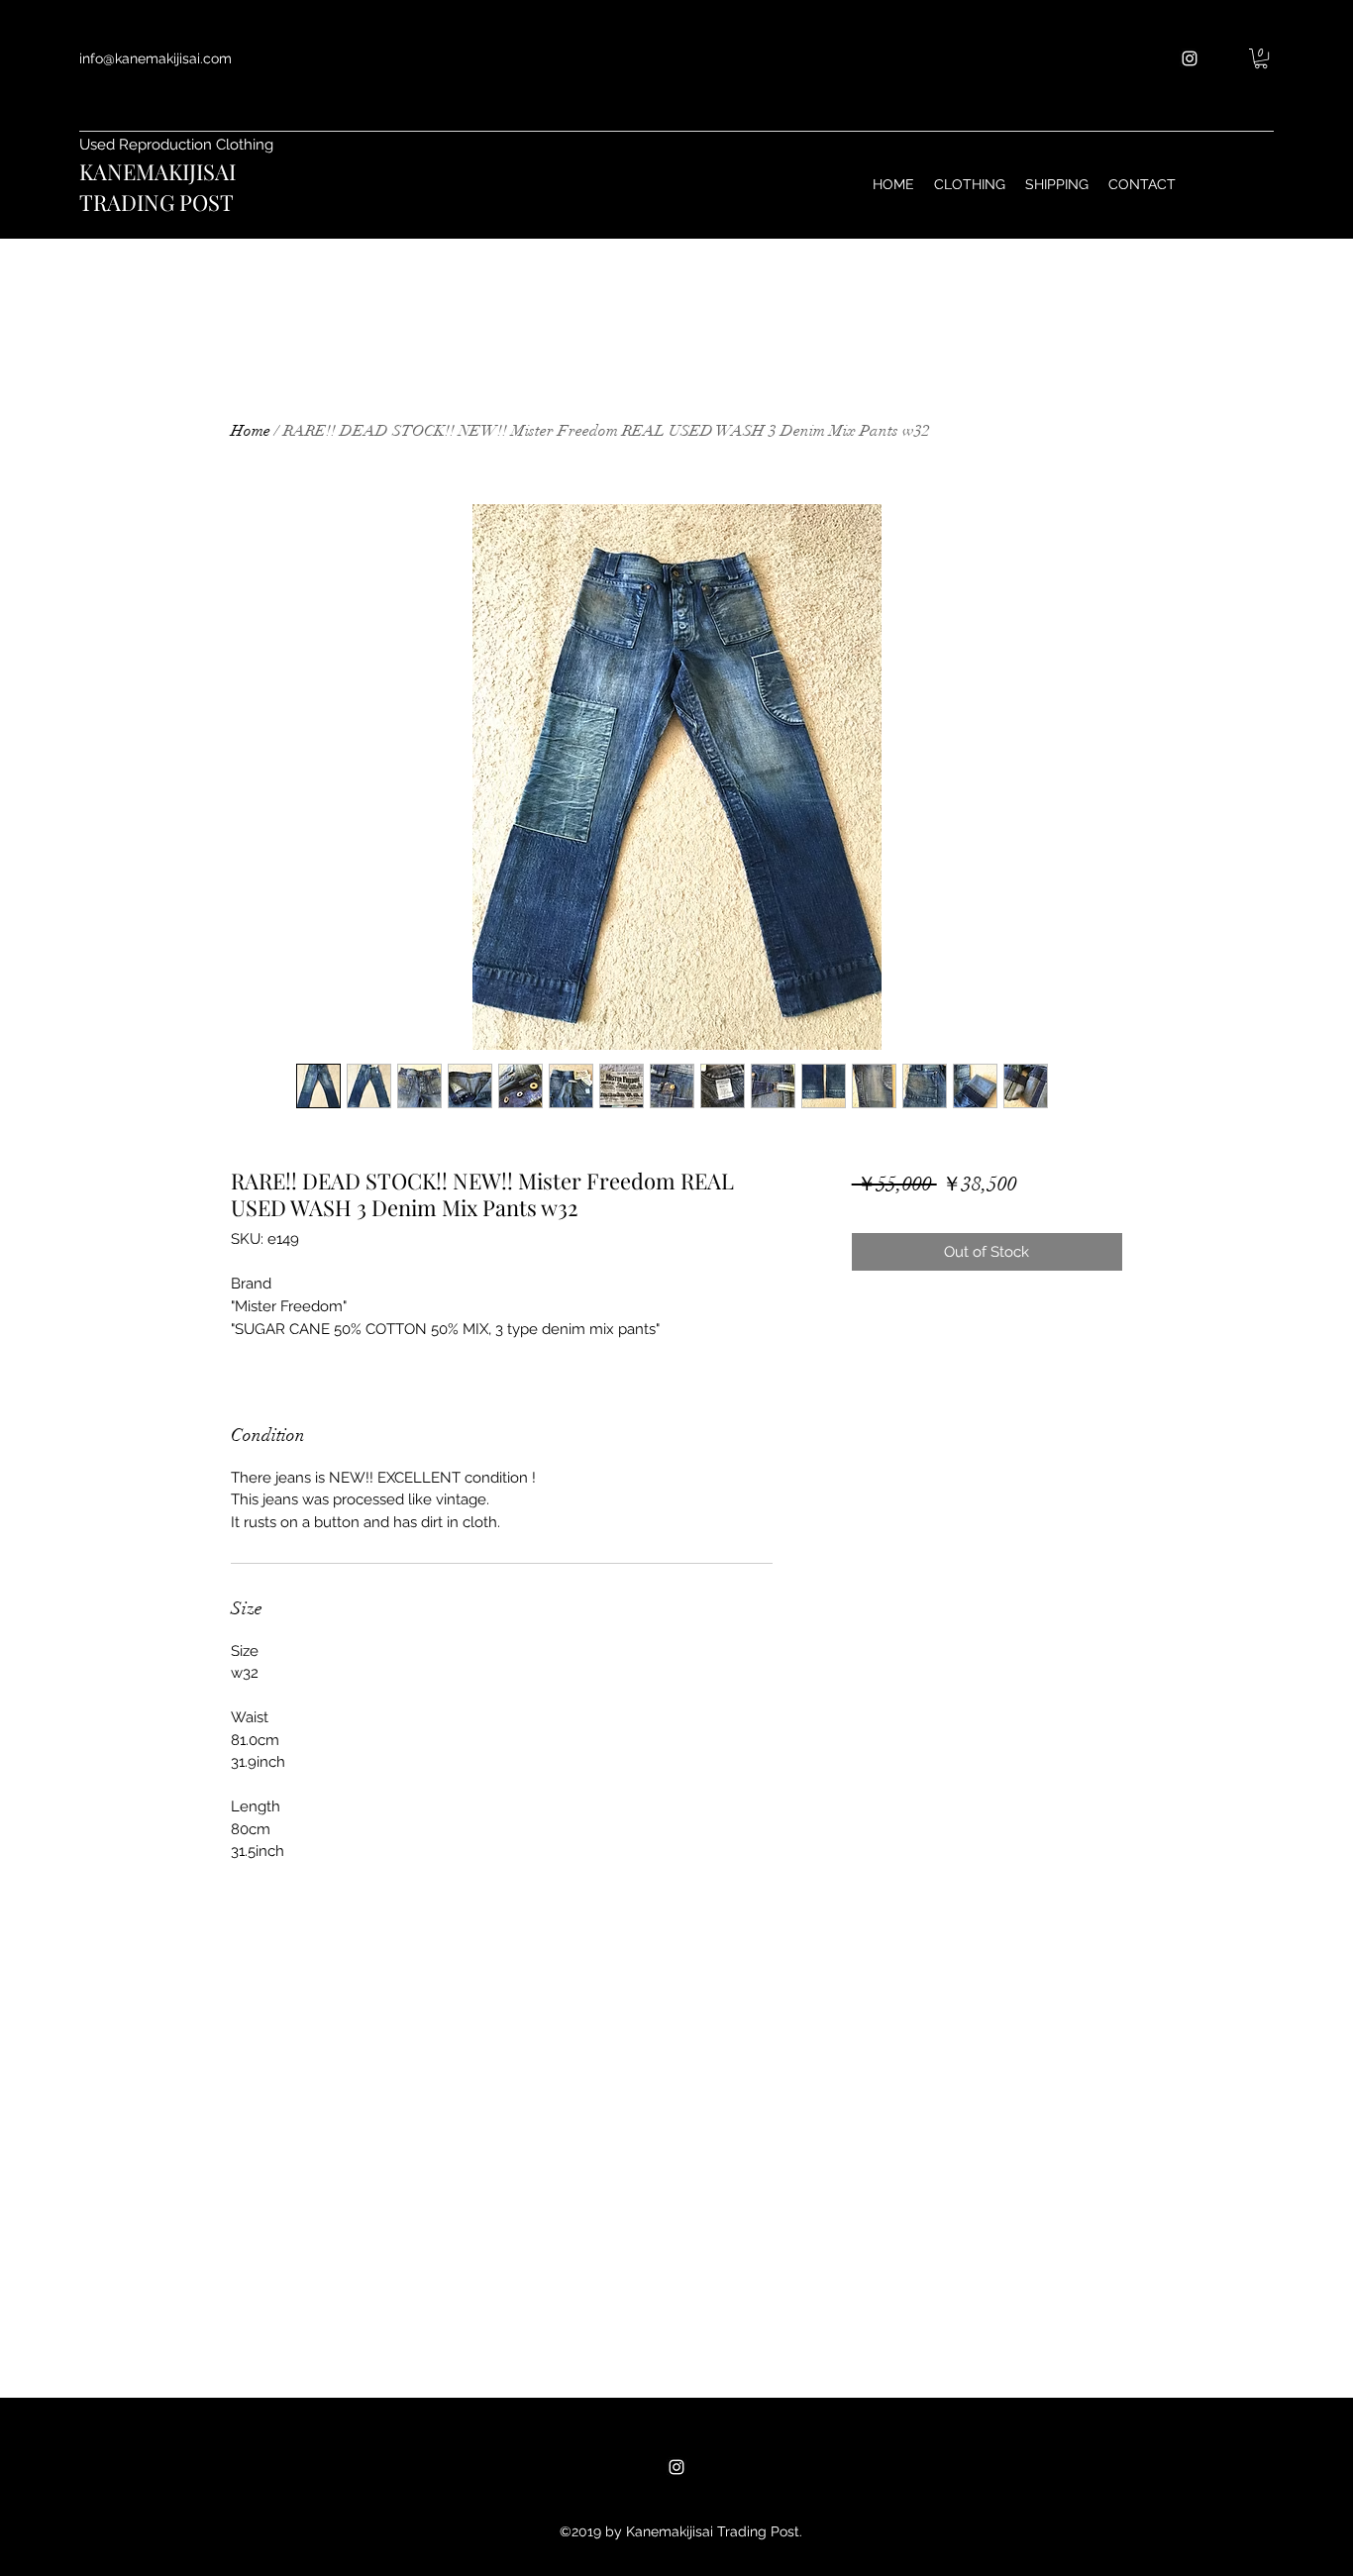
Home (251, 431)
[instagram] (1190, 58)
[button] (1261, 58)
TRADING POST (156, 202)
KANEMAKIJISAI (157, 171)
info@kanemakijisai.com (156, 58)
